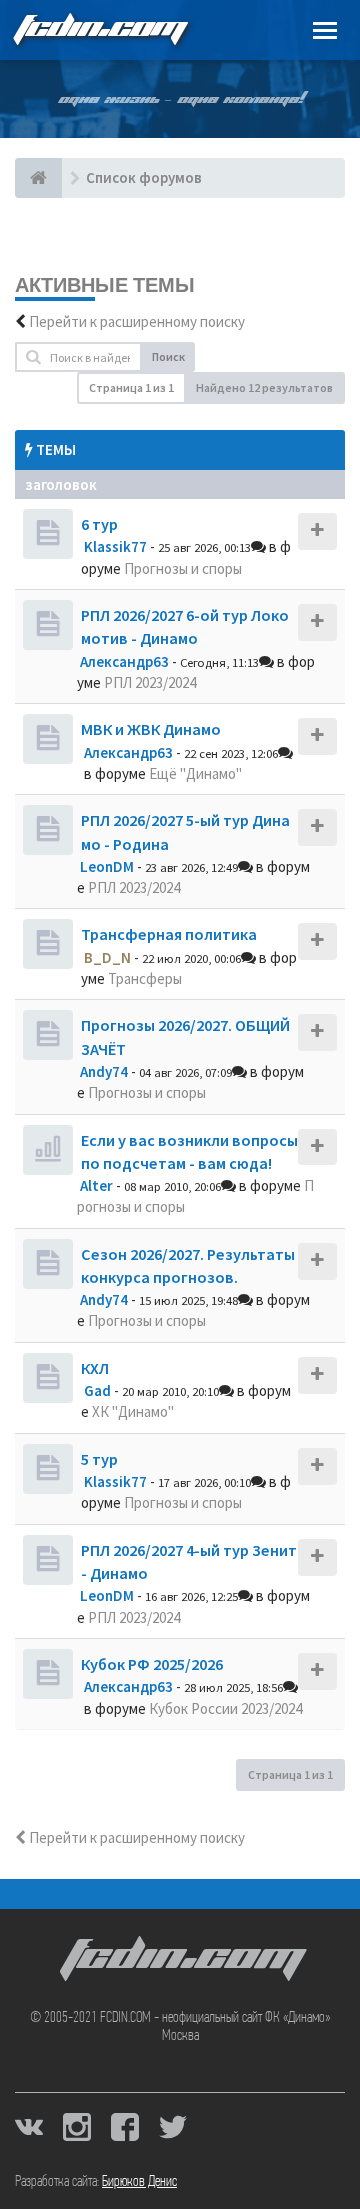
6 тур (99, 524)
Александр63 (124, 661)
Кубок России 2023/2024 (225, 1708)
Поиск (168, 356)
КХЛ (95, 1368)
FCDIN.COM (99, 29)
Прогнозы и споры (183, 568)
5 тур (99, 1459)
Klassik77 (115, 546)
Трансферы (145, 978)
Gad (97, 1390)
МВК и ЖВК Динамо (151, 729)
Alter (96, 1185)
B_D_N (107, 957)
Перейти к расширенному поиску (137, 321)
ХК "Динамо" (133, 1411)
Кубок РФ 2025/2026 (152, 1664)
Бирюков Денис (139, 2182)
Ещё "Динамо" (195, 773)
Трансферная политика (169, 934)
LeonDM (107, 866)
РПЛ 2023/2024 (150, 682)
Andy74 (104, 1071)
